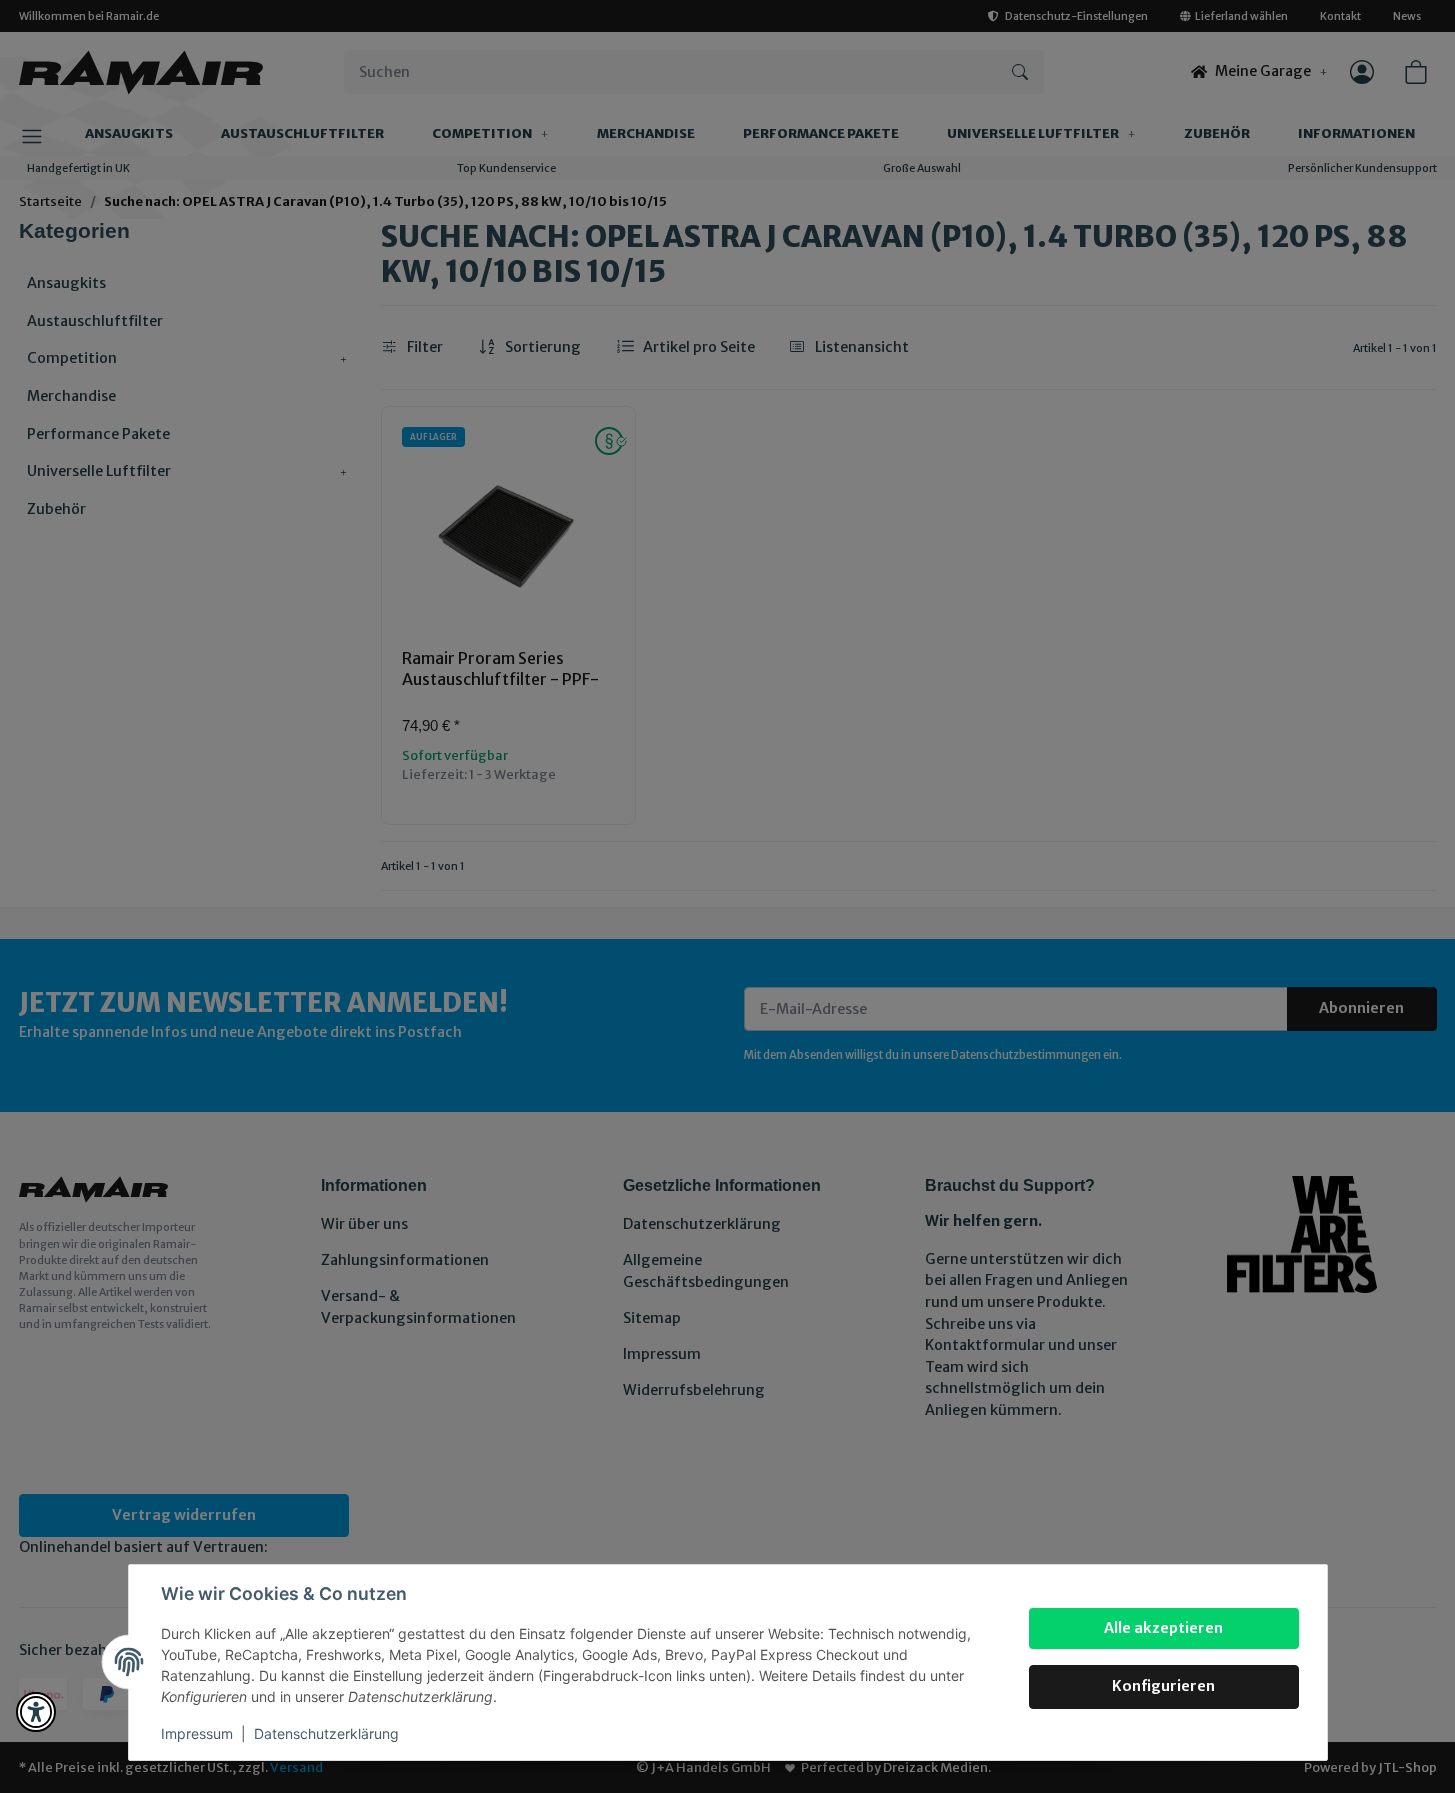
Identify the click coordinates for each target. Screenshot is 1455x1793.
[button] (36, 1712)
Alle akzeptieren (1163, 1628)
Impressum (197, 1733)
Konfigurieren (1163, 1686)
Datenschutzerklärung (326, 1733)
